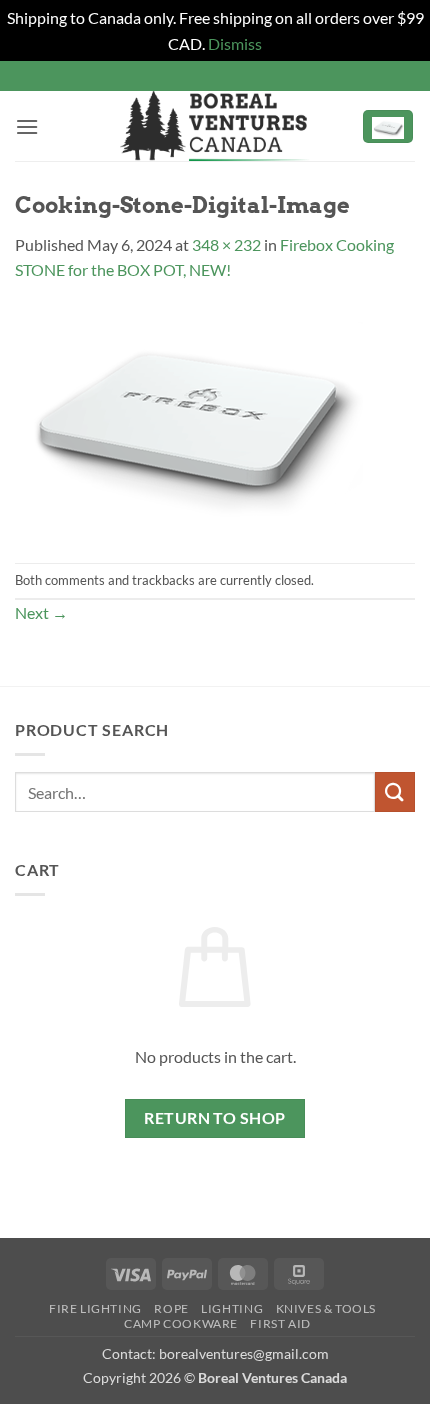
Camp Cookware (181, 1323)
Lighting (232, 1308)
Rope (171, 1308)
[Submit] (395, 791)
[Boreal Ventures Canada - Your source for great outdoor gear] (215, 126)
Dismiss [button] (235, 43)
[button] (27, 126)
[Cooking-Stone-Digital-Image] (189, 420)
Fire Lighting (95, 1308)
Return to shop (215, 1118)
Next (41, 612)
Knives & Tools (326, 1308)
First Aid (280, 1323)
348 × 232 (226, 244)
